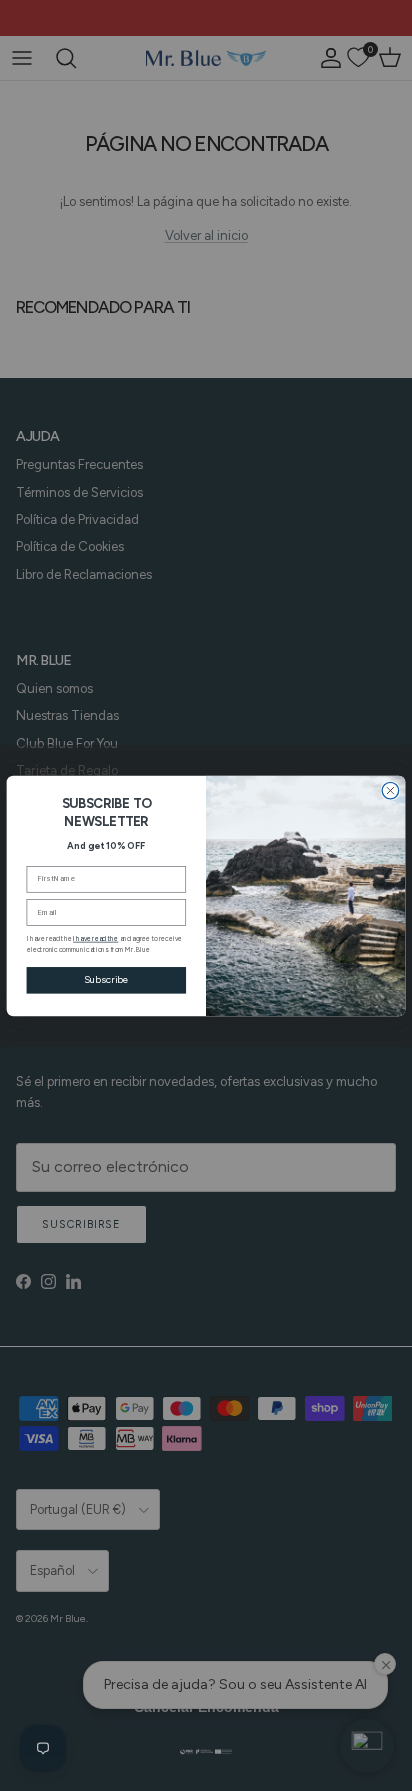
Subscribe (106, 980)
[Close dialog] (390, 790)
